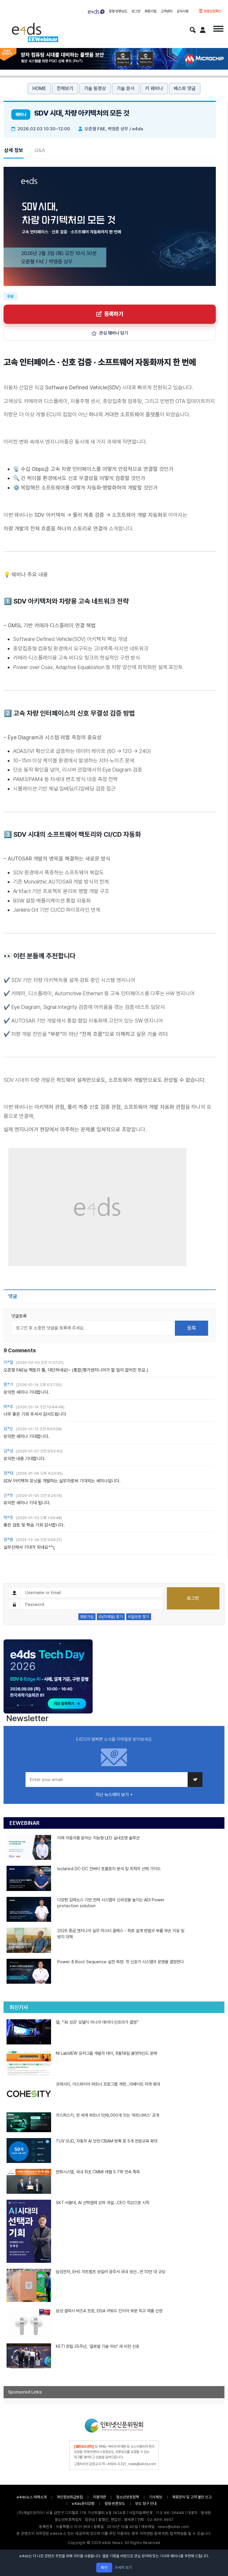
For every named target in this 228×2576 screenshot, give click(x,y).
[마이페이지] (203, 30)
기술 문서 (126, 88)
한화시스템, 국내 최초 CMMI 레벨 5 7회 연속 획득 (98, 2172)
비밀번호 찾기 (139, 1617)
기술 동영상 (95, 88)
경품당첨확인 (212, 11)
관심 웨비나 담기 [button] (114, 333)
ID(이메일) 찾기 (111, 1617)
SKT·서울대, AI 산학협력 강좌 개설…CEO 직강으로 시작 (103, 2203)
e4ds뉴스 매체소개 (32, 2497)
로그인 (136, 11)
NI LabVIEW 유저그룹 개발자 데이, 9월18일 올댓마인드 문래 (106, 2053)
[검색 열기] (193, 30)
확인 (104, 2568)
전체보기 (65, 88)
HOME (39, 88)
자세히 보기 (123, 2568)
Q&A (40, 150)
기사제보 (156, 2497)
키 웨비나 (154, 88)
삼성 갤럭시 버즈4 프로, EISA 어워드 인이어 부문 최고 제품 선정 (109, 2311)
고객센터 (167, 11)
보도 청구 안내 (146, 2504)
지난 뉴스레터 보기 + (114, 1795)
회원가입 (151, 11)
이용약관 (99, 2497)
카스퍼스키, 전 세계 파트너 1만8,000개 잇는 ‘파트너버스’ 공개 (107, 2115)
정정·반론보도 (118, 11)
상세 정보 (14, 150)
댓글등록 (19, 1316)
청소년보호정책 (128, 2497)
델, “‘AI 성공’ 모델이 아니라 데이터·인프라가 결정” (97, 2022)
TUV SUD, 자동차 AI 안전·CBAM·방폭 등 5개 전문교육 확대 (107, 2141)
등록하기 (114, 314)
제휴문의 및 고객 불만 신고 (192, 2497)
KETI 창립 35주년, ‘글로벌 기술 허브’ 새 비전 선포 (98, 2346)
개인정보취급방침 (70, 2497)
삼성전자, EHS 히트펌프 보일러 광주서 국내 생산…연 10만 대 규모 (111, 2272)
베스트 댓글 (185, 88)
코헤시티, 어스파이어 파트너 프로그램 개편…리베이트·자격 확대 (108, 2084)
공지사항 (183, 11)
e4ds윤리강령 (83, 2504)
